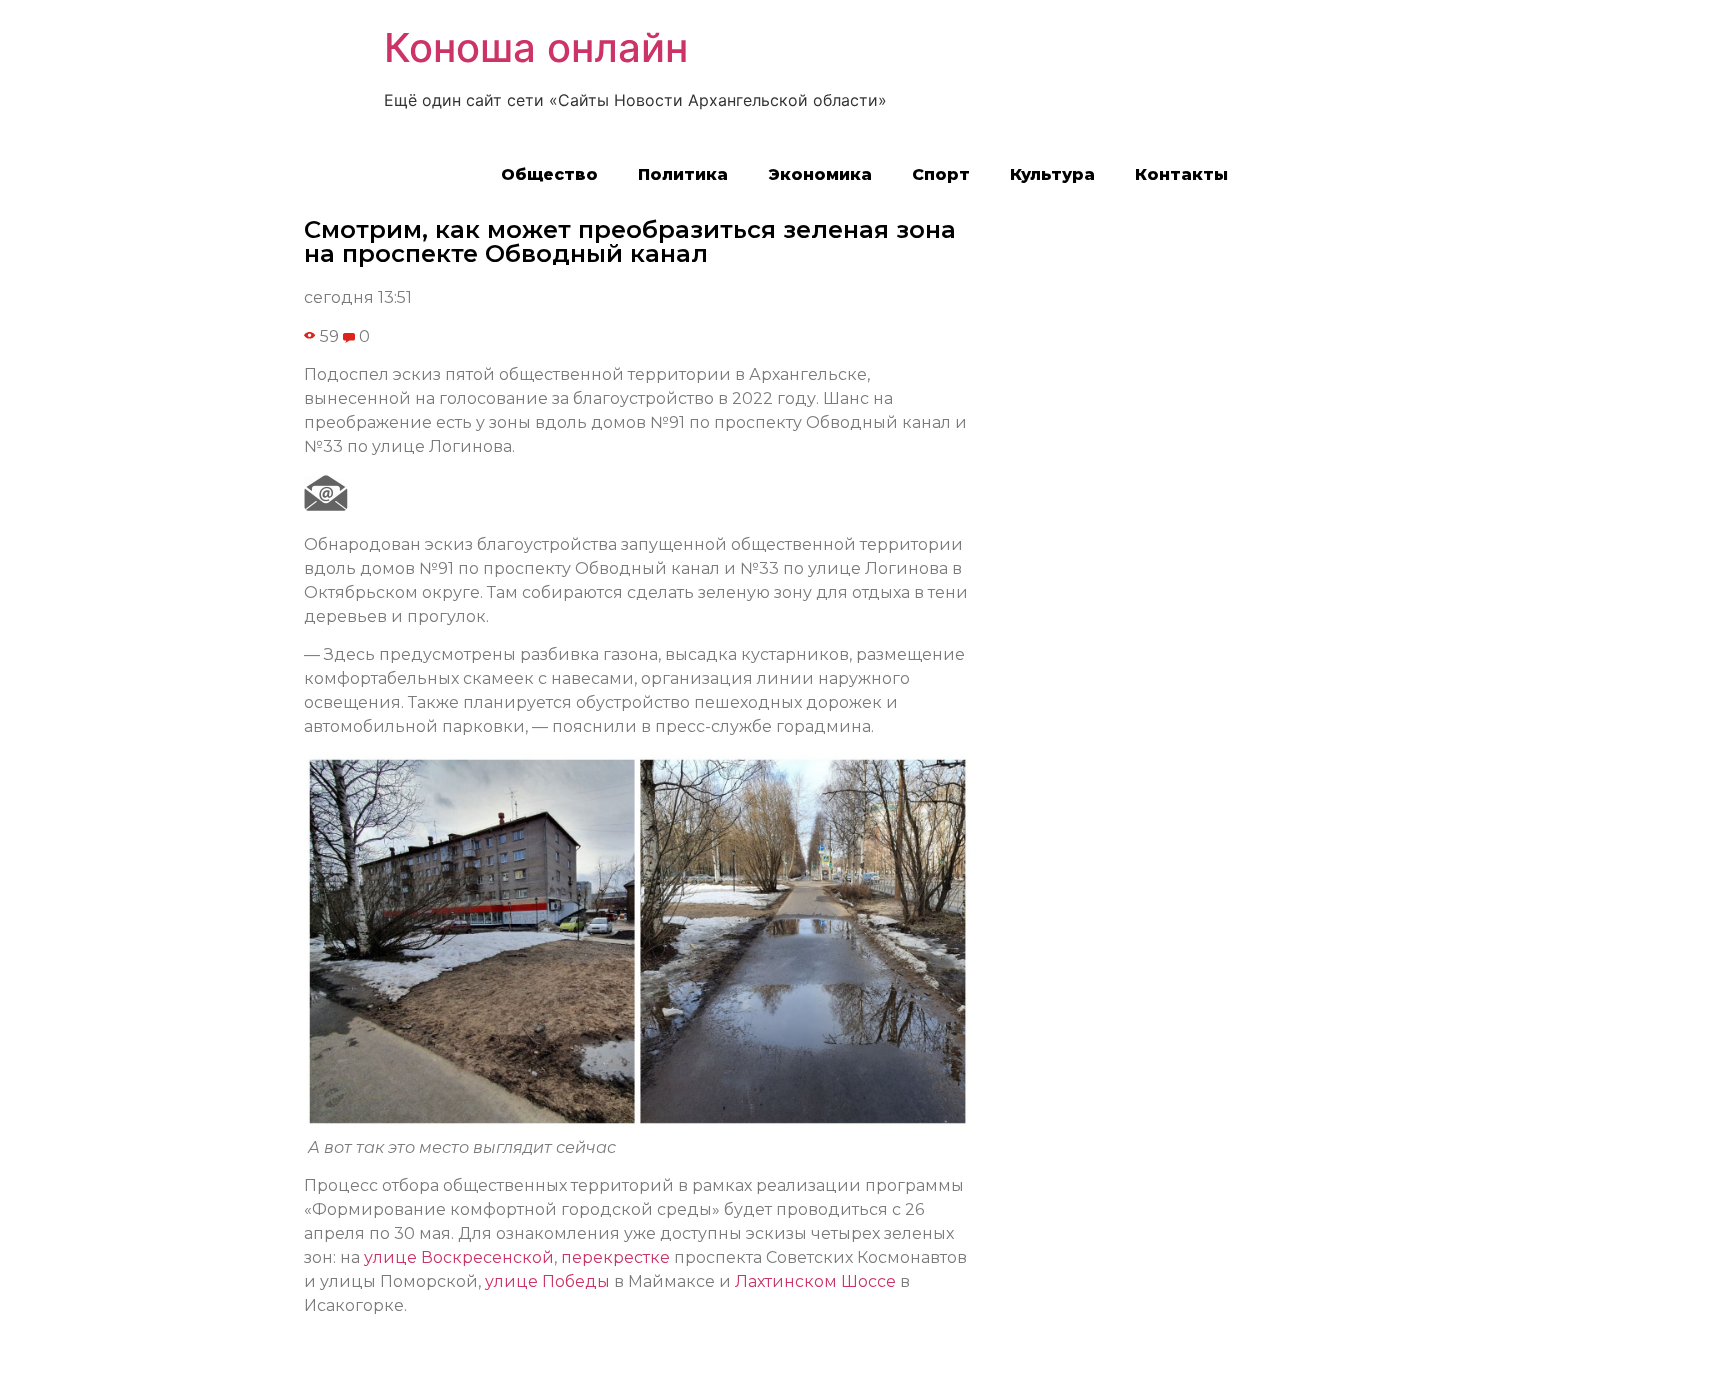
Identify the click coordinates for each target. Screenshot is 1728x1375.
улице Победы (547, 1281)
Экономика (820, 174)
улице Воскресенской (459, 1257)
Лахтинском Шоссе (815, 1281)
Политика (683, 174)
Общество (549, 174)
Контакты (1181, 174)
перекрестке (615, 1257)
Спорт (941, 174)
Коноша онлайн (536, 47)
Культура (1052, 174)
